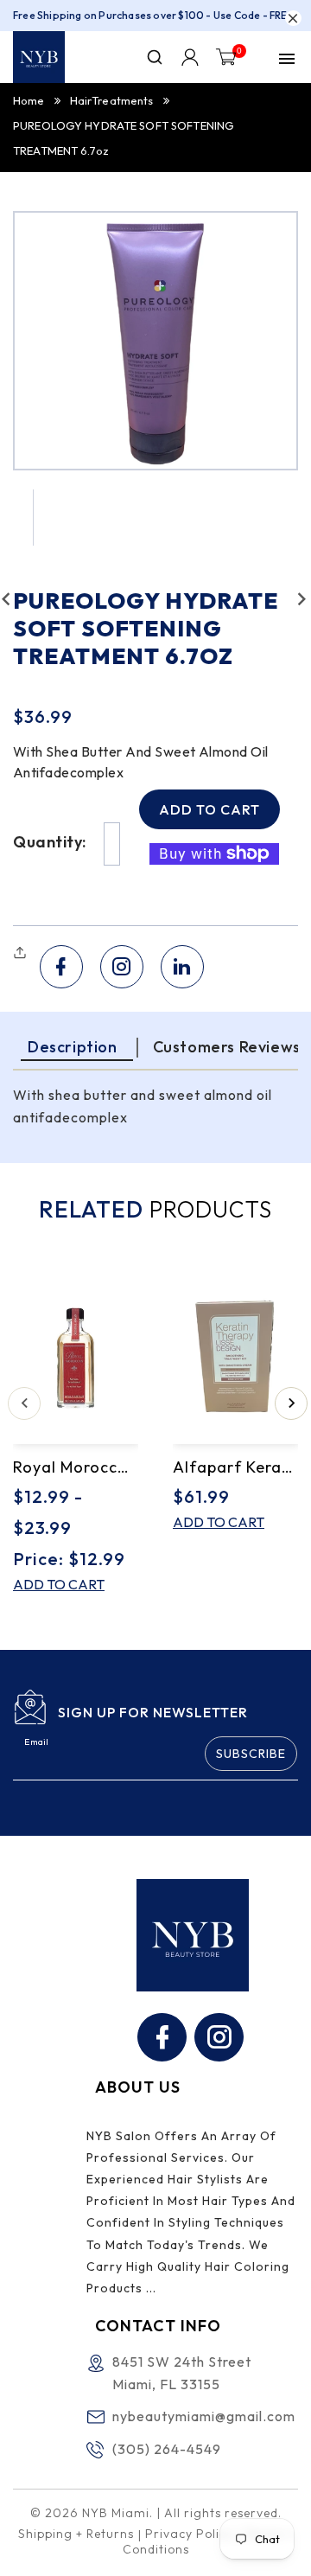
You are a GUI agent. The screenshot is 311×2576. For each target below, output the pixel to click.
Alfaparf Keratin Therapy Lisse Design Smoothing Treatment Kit (235, 1467)
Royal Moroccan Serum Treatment (76, 1467)
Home (29, 100)
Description (73, 1047)
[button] (22, 953)
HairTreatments (112, 100)
